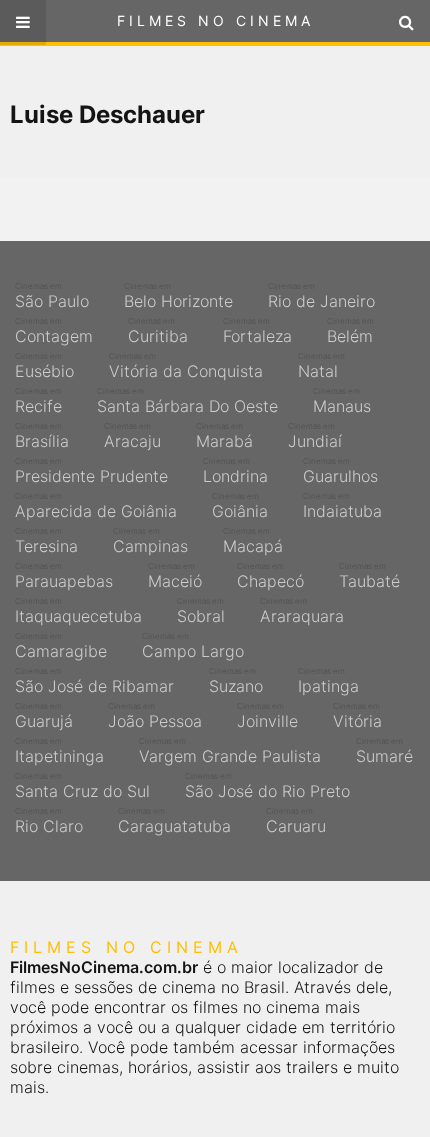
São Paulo (52, 296)
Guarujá (44, 716)
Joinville (267, 716)
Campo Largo (193, 646)
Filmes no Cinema (215, 20)
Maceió (175, 576)
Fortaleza (257, 331)
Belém (350, 331)
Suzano (236, 681)
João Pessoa (155, 716)
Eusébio (44, 366)
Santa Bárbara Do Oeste (187, 401)
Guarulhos (340, 471)
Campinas (150, 541)
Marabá (224, 436)
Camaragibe (61, 646)
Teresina (46, 541)
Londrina (235, 471)
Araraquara (302, 611)
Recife (38, 401)
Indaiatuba (342, 506)
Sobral (201, 611)
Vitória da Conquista (186, 366)
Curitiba (158, 331)
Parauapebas (64, 576)
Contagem (54, 331)
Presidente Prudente (91, 471)
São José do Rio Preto (267, 786)
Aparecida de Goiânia (96, 506)
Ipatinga (328, 681)
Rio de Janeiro (321, 296)
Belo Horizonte (178, 296)
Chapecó (270, 576)
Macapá (253, 541)
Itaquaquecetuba (78, 611)
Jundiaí (315, 436)
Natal (321, 366)
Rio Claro (49, 821)
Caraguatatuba (174, 821)
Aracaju (132, 436)
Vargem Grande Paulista (230, 751)
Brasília (42, 436)
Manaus (342, 401)
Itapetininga (59, 751)
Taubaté (369, 576)
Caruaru (296, 821)
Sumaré (384, 751)
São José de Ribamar (94, 681)
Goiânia (240, 506)
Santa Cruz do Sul (82, 786)
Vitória (357, 716)
